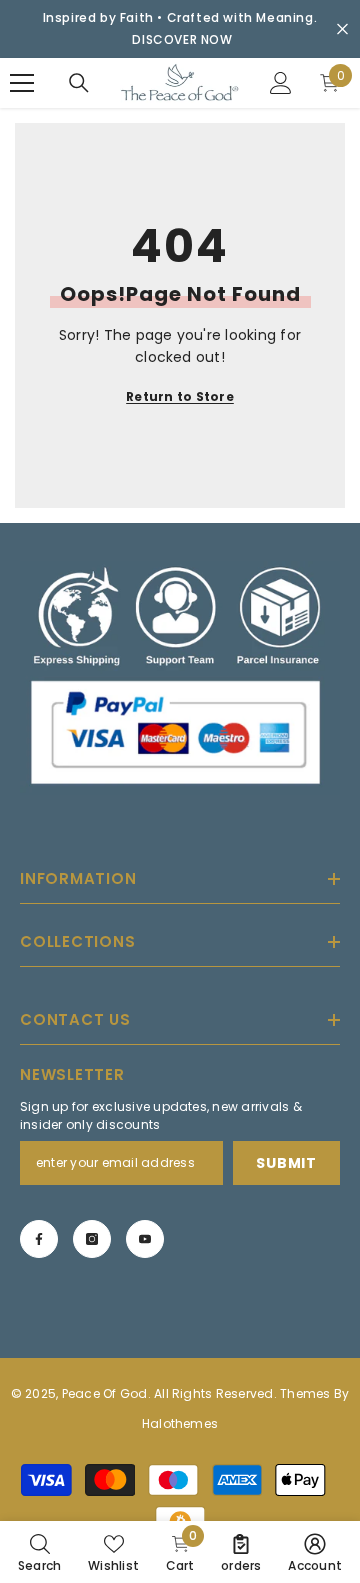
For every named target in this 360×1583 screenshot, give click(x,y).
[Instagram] (92, 1239)
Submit (286, 1163)
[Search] (79, 83)
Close (342, 29)
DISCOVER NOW (182, 39)
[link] (39, 1552)
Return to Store (180, 396)
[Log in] (281, 83)
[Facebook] (39, 1239)
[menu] (22, 83)
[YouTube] (145, 1239)
